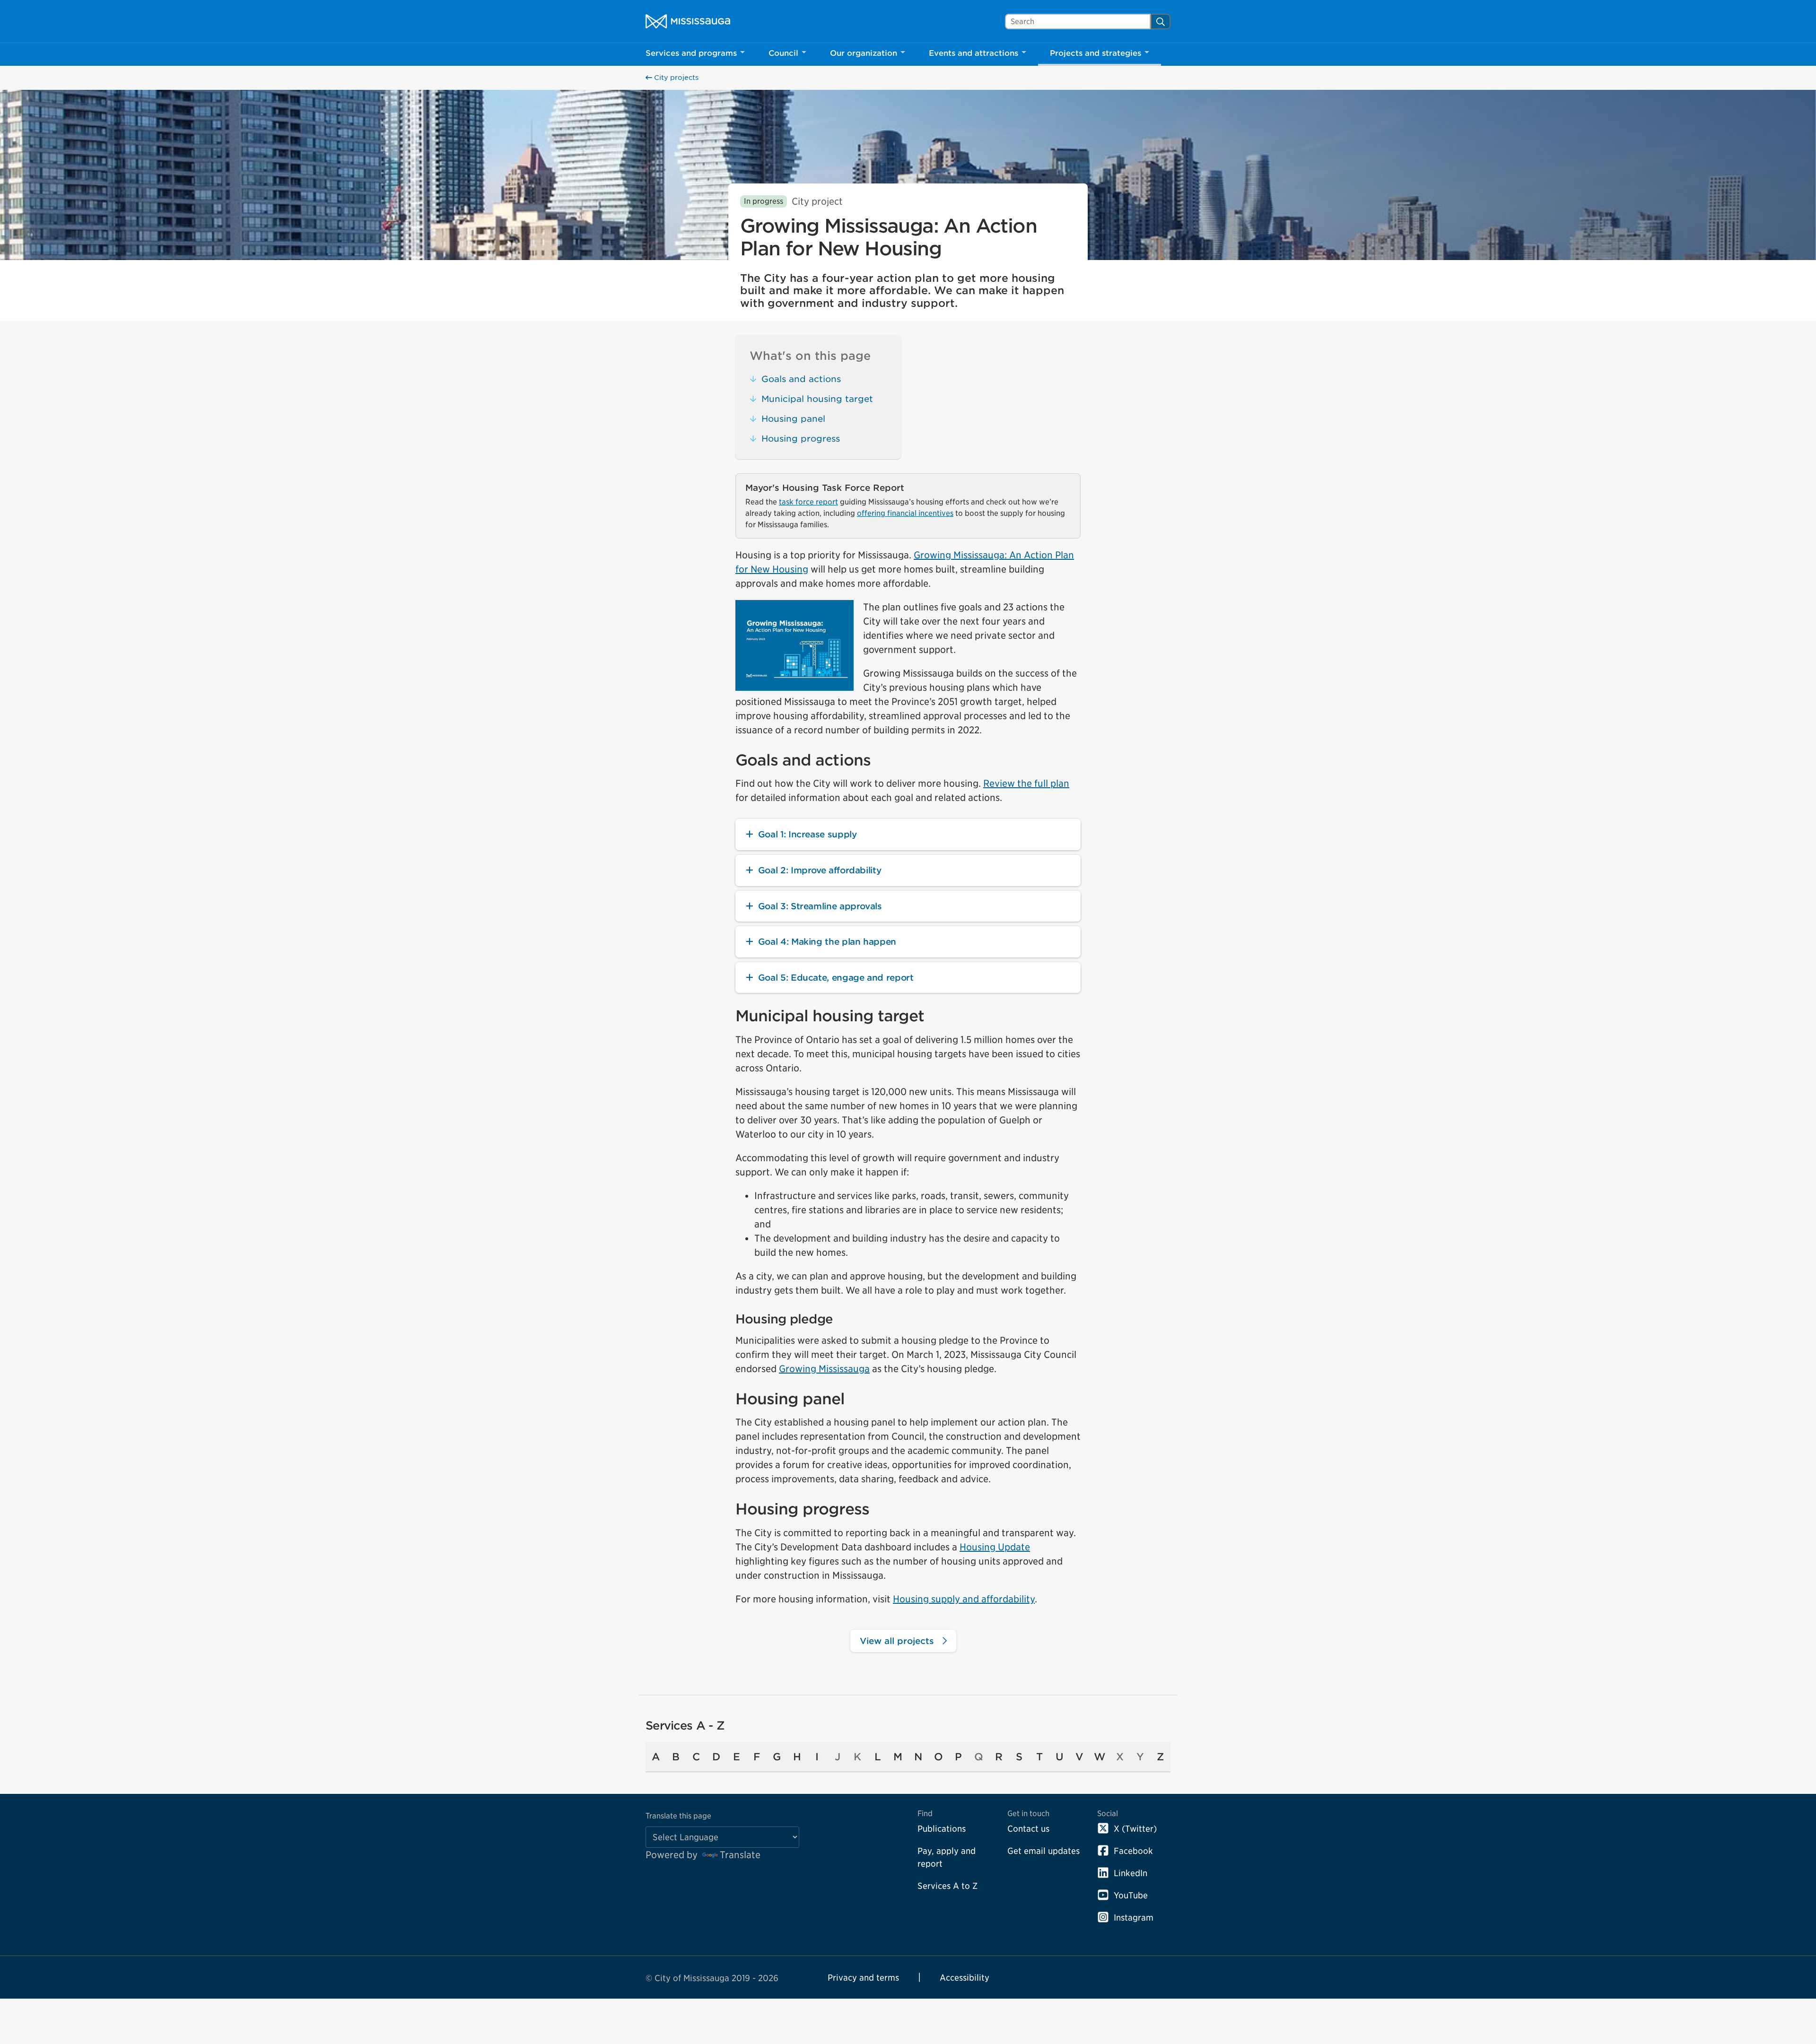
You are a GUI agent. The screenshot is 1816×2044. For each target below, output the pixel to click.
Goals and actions (801, 379)
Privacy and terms (863, 1978)
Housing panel (793, 419)
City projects (675, 78)
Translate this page (678, 1816)
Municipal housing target (817, 399)
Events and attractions (973, 53)
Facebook (1133, 1851)
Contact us (1028, 1829)
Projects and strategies (1096, 53)
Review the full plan (1026, 783)
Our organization (864, 53)
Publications (942, 1829)
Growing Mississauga (824, 1369)
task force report (808, 502)
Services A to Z (947, 1886)
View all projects (898, 1641)
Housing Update (995, 1547)
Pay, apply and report (947, 1857)
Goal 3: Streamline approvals (820, 906)
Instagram (1134, 1918)
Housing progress (801, 439)
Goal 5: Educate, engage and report (836, 978)
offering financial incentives (905, 513)
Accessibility (965, 1978)
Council (783, 53)
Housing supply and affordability (964, 1599)
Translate (740, 1855)
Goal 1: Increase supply (808, 834)
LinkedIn (1131, 1873)
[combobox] (1078, 22)
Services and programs (691, 53)
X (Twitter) (1135, 1829)
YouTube (1131, 1895)
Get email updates (1043, 1851)
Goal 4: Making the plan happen (827, 942)
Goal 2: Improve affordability (820, 870)
